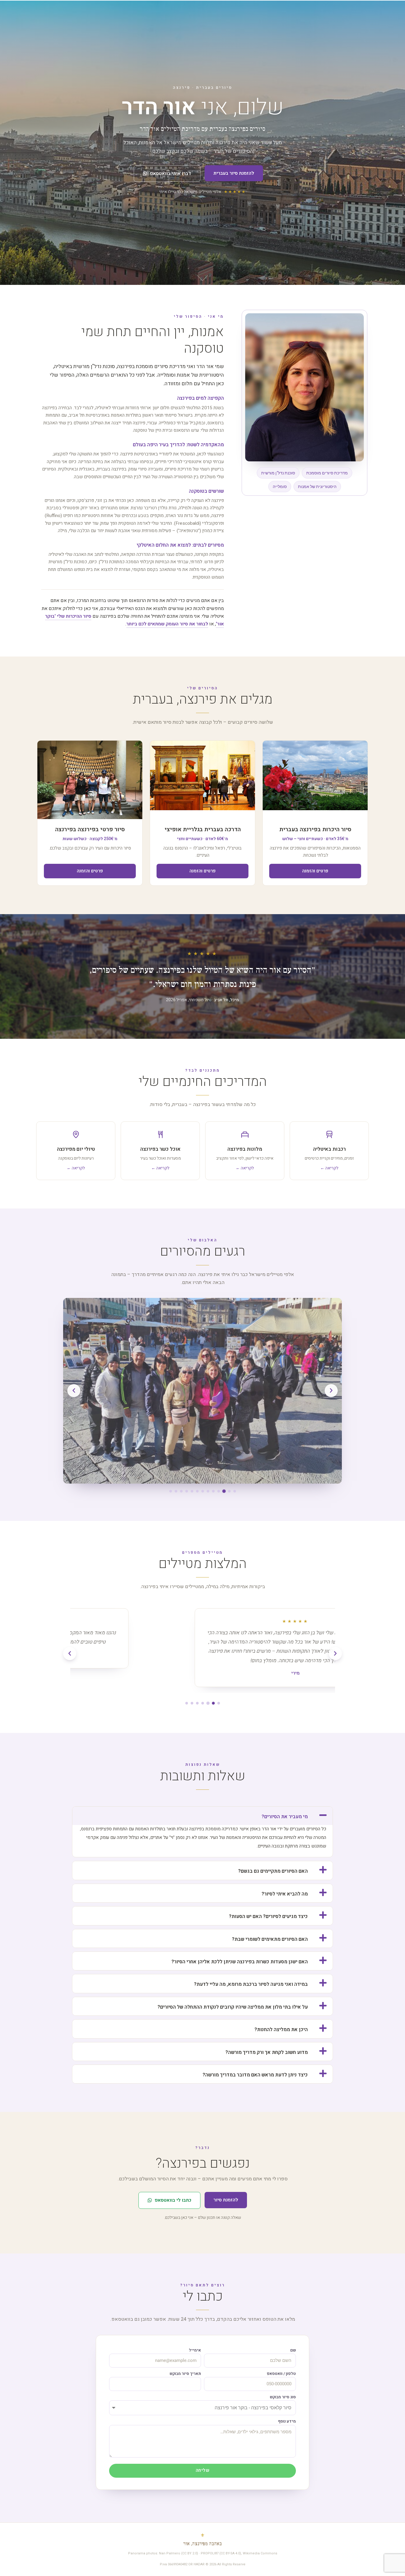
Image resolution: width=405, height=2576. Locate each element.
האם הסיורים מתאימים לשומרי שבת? (270, 1939)
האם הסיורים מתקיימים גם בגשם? (273, 1871)
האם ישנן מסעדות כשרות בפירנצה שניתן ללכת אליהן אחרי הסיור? (240, 1962)
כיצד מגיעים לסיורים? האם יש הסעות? (268, 1917)
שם (293, 2350)
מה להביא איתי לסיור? (285, 1894)
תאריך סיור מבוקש (185, 2374)
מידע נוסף (287, 2421)
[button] (331, 1391)
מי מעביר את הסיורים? (285, 1817)
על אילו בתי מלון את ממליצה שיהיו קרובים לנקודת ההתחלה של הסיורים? (233, 2007)
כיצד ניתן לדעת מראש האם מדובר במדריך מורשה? (255, 2075)
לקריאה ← (329, 1168)
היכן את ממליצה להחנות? (281, 2030)
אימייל (195, 2350)
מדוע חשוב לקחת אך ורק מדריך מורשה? (267, 2052)
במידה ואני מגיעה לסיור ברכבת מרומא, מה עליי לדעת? (251, 1984)
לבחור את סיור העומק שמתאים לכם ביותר (167, 624)
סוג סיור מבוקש (283, 2397)
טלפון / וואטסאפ (281, 2374)
